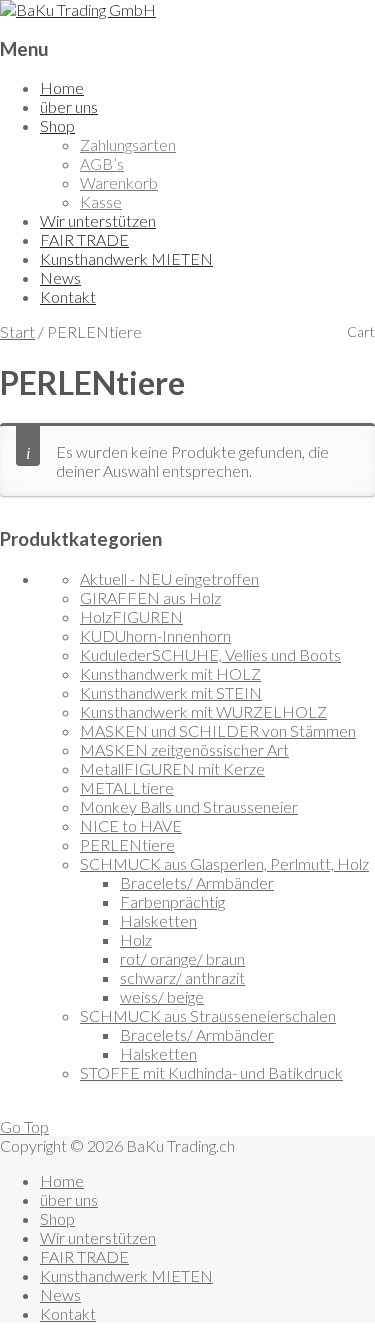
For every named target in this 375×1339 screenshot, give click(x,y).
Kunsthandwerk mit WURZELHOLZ (203, 711)
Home (62, 87)
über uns (69, 106)
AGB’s (102, 163)
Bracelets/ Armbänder (197, 882)
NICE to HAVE (131, 825)
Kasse (101, 201)
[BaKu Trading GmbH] (78, 9)
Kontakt (68, 296)
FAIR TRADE (84, 239)
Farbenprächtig (172, 901)
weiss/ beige (162, 996)
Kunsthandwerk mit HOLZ (170, 673)
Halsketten (158, 920)
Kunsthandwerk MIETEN (126, 258)
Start (17, 331)
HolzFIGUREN (131, 616)
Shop (57, 125)
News (60, 277)
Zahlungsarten (128, 144)
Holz (136, 939)
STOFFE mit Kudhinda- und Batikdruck (211, 1072)
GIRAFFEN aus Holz (150, 597)
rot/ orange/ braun (182, 958)
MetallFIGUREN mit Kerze (172, 768)
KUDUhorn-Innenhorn (155, 635)
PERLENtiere (127, 844)
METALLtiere (127, 787)
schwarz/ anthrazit (182, 977)
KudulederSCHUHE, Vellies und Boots (210, 654)
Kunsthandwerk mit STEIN (171, 692)
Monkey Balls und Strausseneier (189, 806)
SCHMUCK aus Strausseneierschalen (208, 1015)
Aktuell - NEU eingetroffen (169, 578)
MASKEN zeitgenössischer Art (184, 749)
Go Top (24, 1126)
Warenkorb (119, 182)
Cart (361, 331)
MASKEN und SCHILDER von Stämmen (218, 730)
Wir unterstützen (98, 220)
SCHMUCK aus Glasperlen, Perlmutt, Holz (224, 863)
